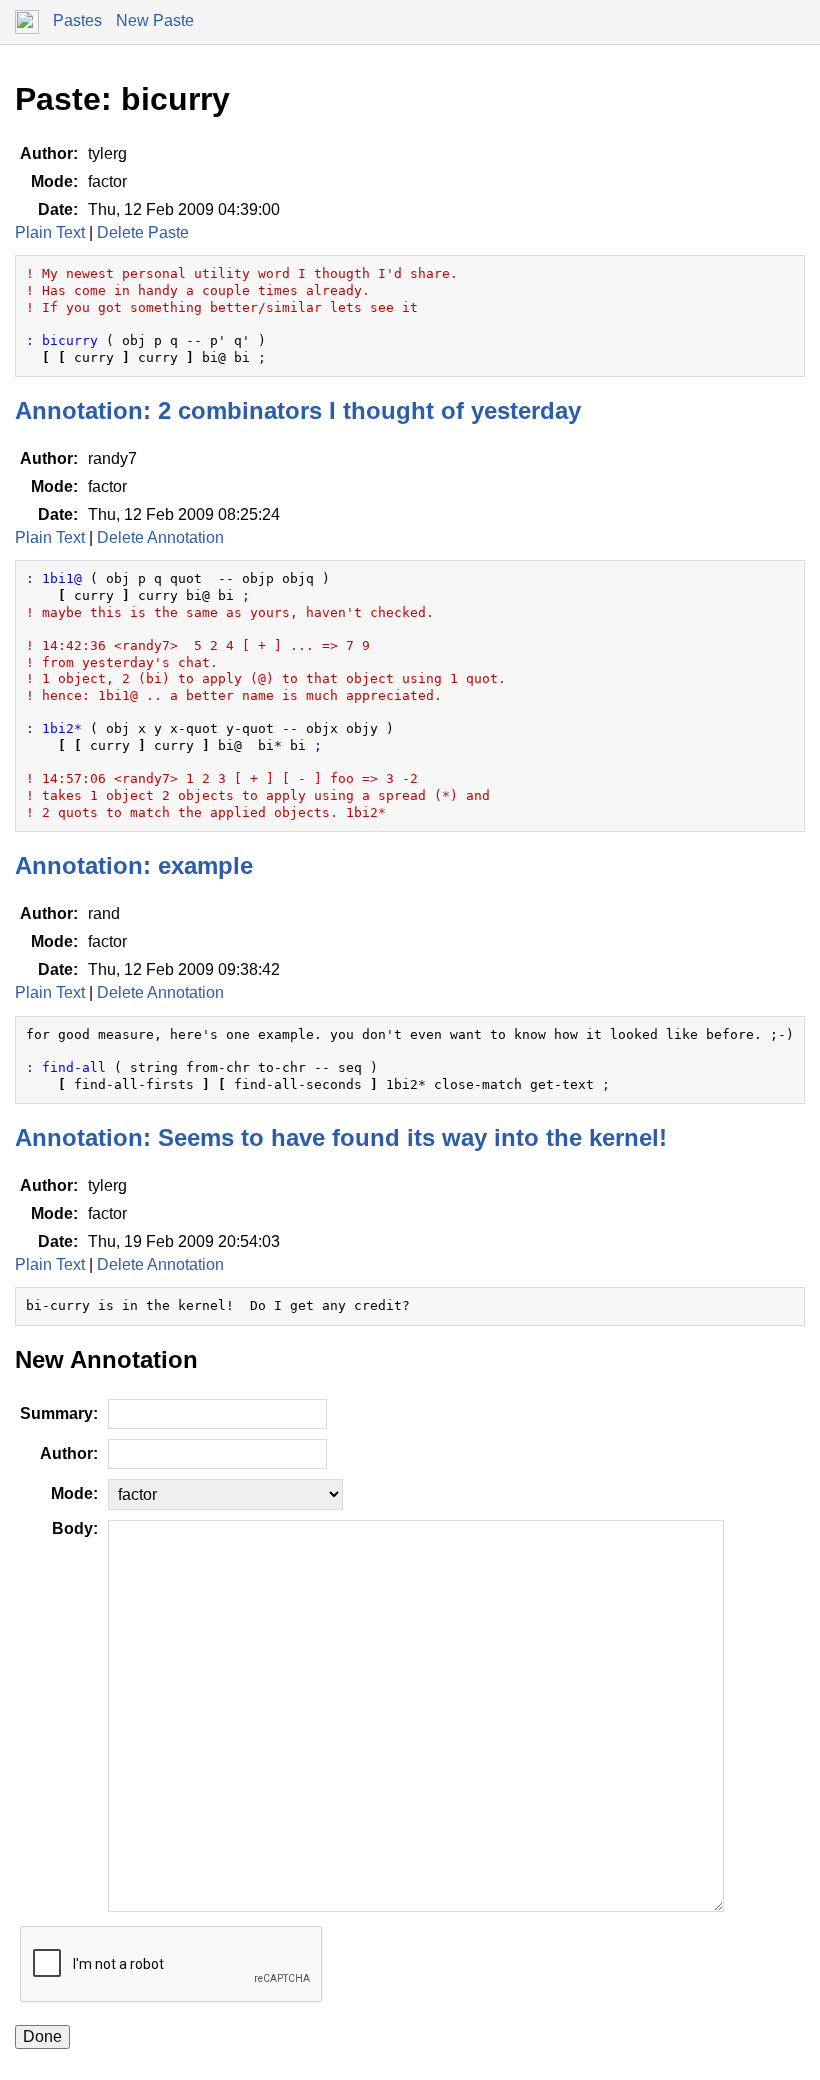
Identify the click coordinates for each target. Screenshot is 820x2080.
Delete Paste (143, 232)
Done (42, 2036)
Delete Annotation (160, 537)
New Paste (155, 20)
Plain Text (50, 232)
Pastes (77, 20)
